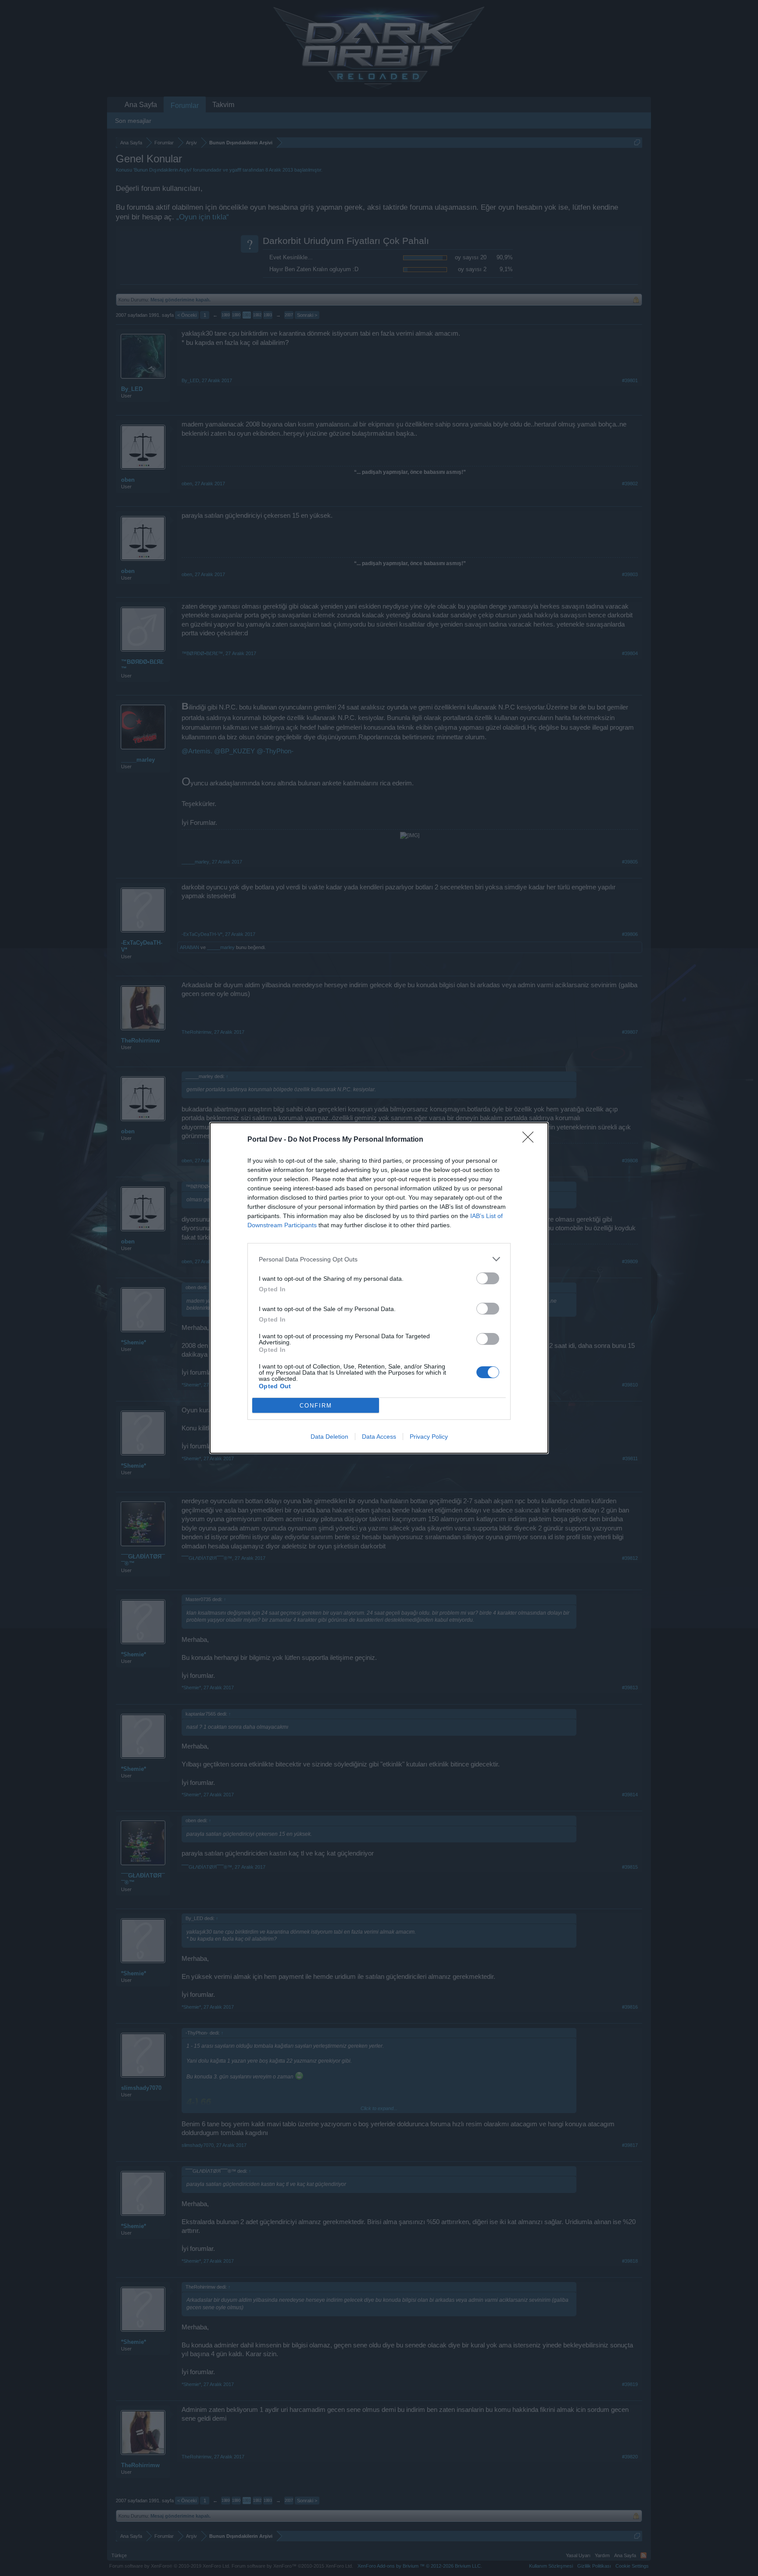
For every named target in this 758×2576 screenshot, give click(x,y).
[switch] (488, 1278)
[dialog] (379, 1288)
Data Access (379, 1437)
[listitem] (379, 1259)
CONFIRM (316, 1406)
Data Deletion (329, 1437)
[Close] (531, 1140)
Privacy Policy (429, 1437)
